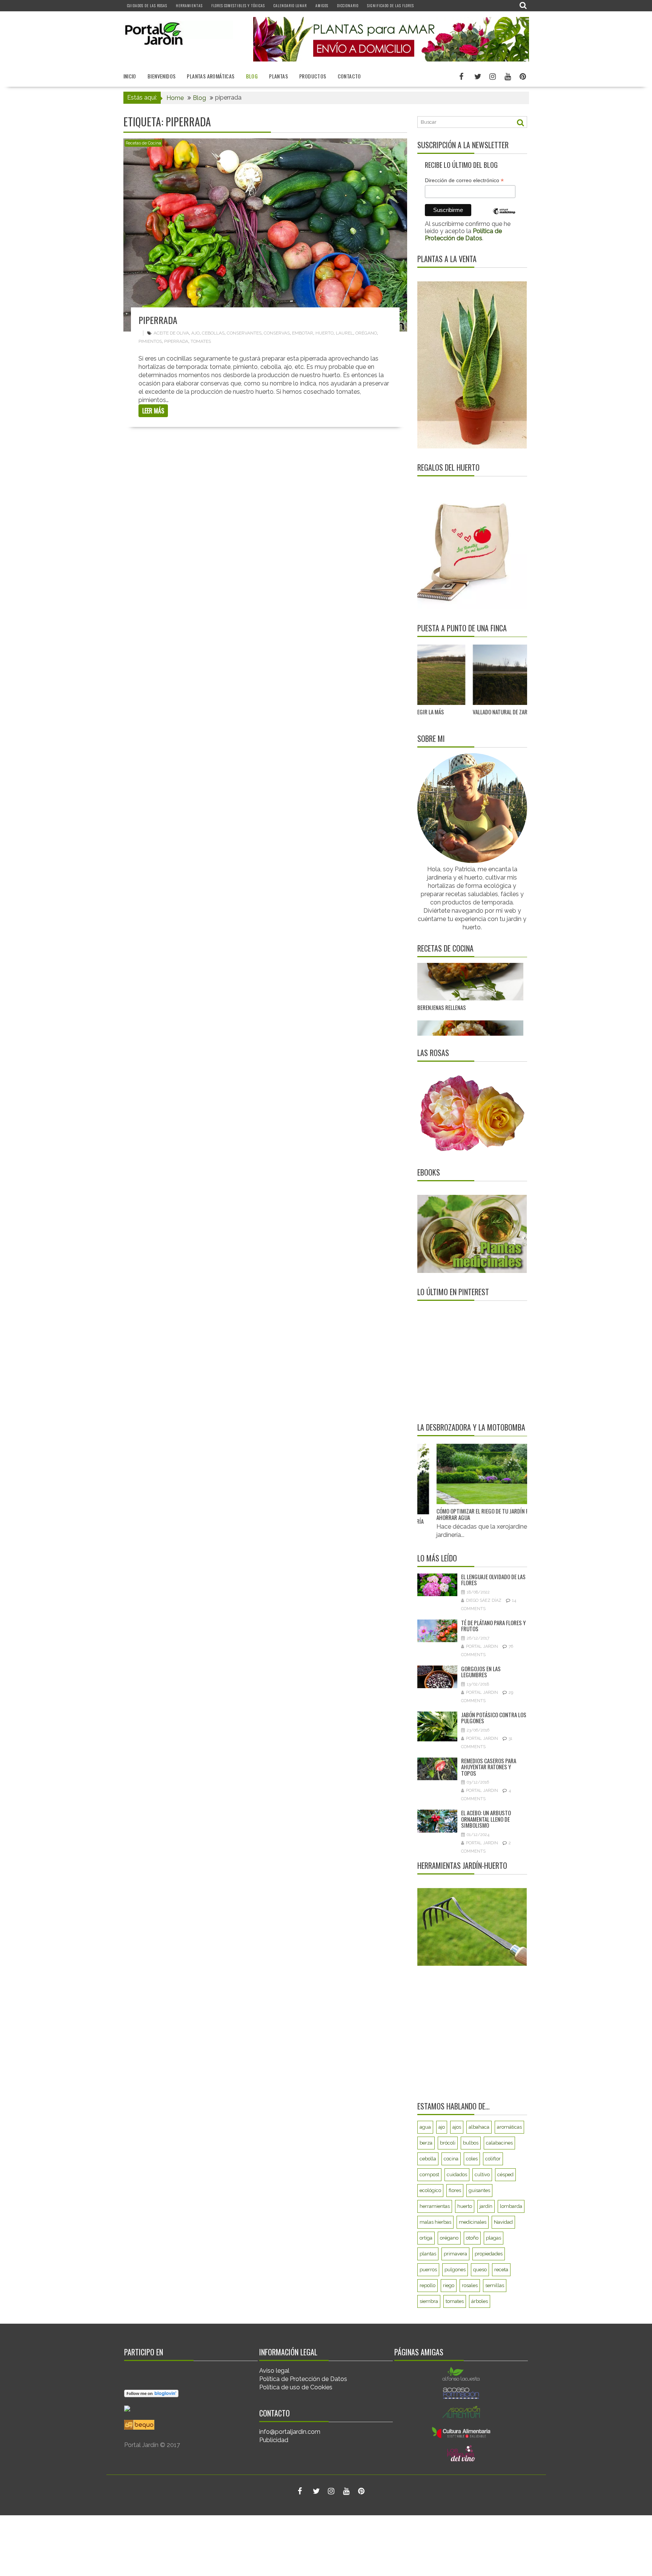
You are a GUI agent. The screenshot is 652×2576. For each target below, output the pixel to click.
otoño (472, 2238)
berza (426, 2143)
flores (455, 2190)
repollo (427, 2285)
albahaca (479, 2127)
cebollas (213, 333)
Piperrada (158, 320)
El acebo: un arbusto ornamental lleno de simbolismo (486, 1819)
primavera (455, 2254)
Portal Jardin (482, 1646)
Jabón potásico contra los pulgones (494, 1718)
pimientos (150, 341)
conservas (277, 333)
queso (480, 2270)
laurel (344, 333)
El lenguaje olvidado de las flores (493, 1580)
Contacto (349, 76)
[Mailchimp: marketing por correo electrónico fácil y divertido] (504, 217)
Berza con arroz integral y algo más (461, 984)
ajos (457, 2127)
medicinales (473, 2222)
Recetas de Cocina (143, 143)
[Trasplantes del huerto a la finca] (527, 675)
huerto (324, 333)
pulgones (455, 2270)
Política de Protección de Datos (303, 2379)
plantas (428, 2254)
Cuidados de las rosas (147, 5)
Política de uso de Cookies (296, 2387)
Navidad (503, 2222)
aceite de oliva (171, 333)
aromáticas (509, 2127)
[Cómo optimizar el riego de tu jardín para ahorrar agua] (452, 1474)
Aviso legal (274, 2371)
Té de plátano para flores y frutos (493, 1626)
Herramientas (189, 5)
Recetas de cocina (445, 948)
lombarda (511, 2206)
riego (449, 2285)
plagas (494, 2238)
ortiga (426, 2238)
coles (472, 2159)
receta (501, 2270)
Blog (252, 76)
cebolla (428, 2159)
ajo (195, 333)
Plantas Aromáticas (211, 76)
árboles (480, 2301)
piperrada (176, 341)
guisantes (479, 2190)
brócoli (448, 2143)
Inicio (130, 76)
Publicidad (274, 2440)
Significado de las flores (391, 5)
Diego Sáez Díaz (484, 1600)
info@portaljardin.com (290, 2432)
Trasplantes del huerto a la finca (515, 712)
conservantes (244, 333)
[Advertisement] (464, 1361)
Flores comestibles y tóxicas (238, 5)
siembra (429, 2301)
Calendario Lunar (290, 5)
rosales (470, 2285)
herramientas (435, 2206)
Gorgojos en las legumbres (481, 1672)
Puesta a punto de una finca (462, 628)
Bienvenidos (161, 76)
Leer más (153, 411)
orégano (366, 333)
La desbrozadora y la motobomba (471, 1427)
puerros (428, 2270)
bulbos (471, 2143)
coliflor (493, 2159)
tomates (201, 341)
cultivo (482, 2175)
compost (429, 2175)
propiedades (489, 2254)
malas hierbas (435, 2222)
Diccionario (348, 5)
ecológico (430, 2190)
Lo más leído (437, 1558)
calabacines (499, 2143)
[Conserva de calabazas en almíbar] (470, 1028)
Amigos (322, 5)
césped (505, 2175)
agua (425, 2127)
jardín (486, 2206)
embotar (303, 333)
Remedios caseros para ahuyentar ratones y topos (489, 1767)
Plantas (278, 76)
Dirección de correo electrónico (464, 180)
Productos (313, 76)
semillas (495, 2285)
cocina (451, 2159)
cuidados (457, 2175)
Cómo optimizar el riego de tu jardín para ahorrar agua (449, 1514)
